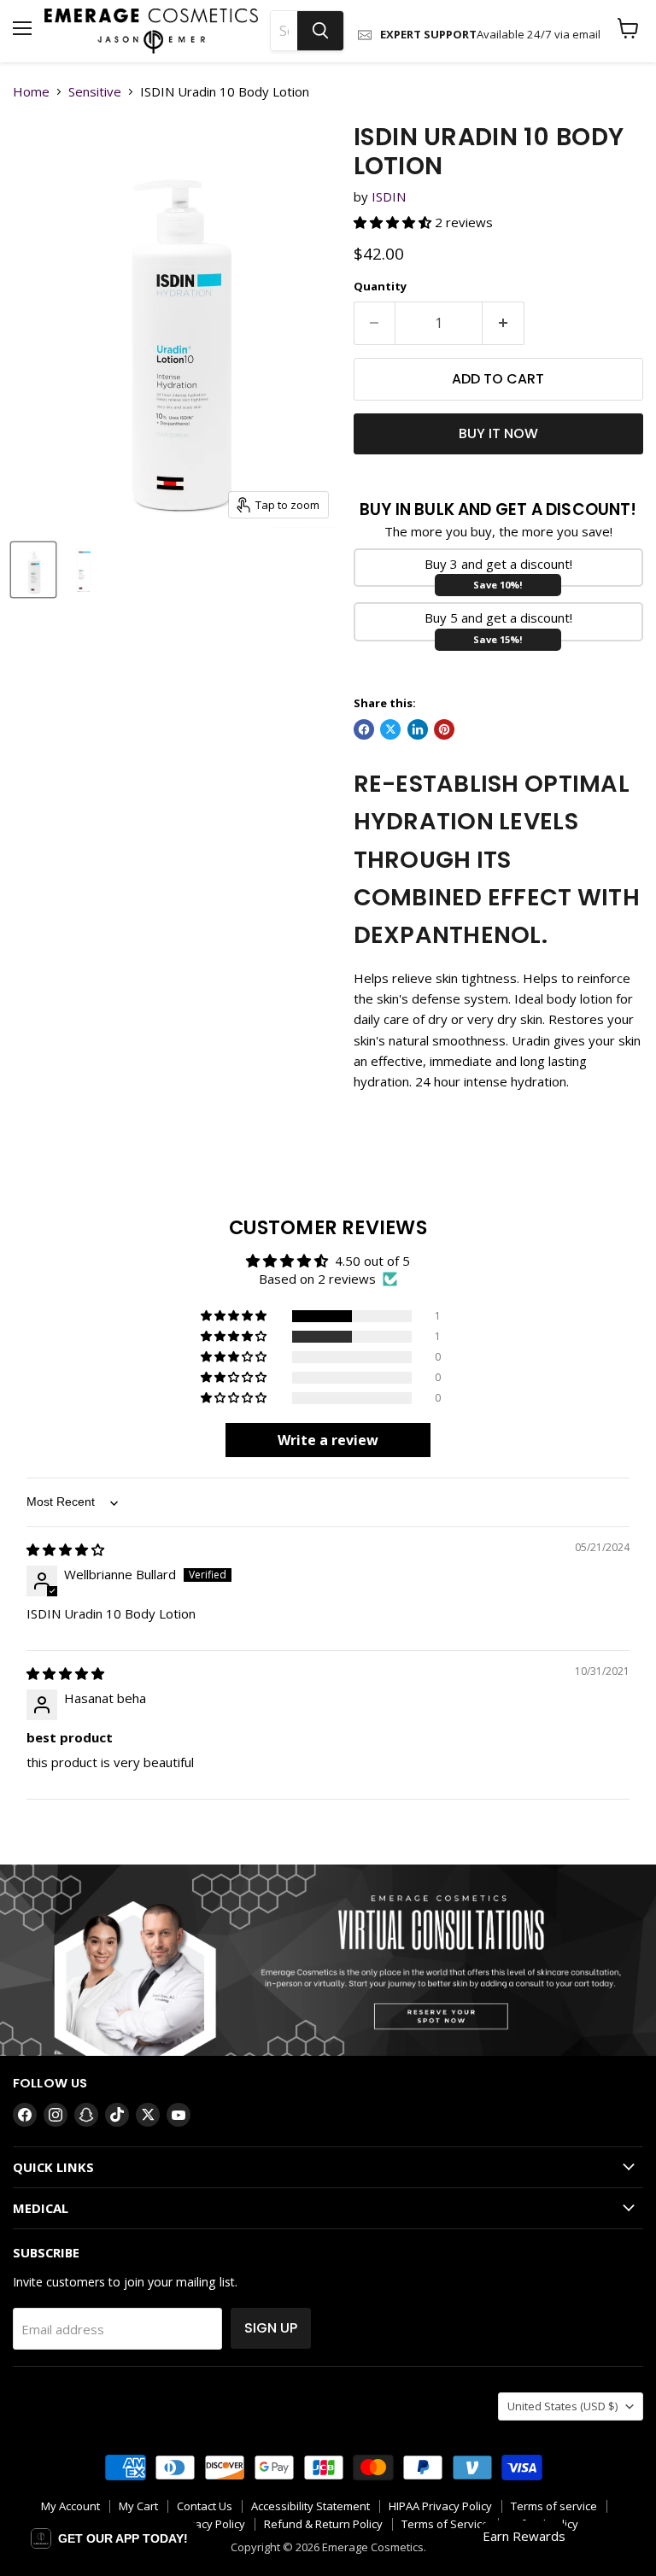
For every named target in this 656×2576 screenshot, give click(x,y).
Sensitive (95, 92)
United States (562, 2406)
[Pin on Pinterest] (444, 729)
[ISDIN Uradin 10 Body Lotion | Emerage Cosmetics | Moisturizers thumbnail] (33, 570)
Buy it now (498, 433)
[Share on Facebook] (364, 729)
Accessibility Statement (310, 2506)
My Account (70, 2506)
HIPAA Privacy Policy (440, 2506)
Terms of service (554, 2506)
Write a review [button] (328, 1440)
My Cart (138, 2506)
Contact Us (205, 2506)
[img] (65, 1549)
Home (31, 92)
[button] (394, 222)
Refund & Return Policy (323, 2524)
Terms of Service (445, 2524)
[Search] (320, 31)
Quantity (380, 287)
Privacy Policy (210, 2524)
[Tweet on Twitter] (390, 729)
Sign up (271, 2328)
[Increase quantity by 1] (504, 323)
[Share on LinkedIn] (418, 729)
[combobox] (284, 31)
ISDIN (389, 196)
